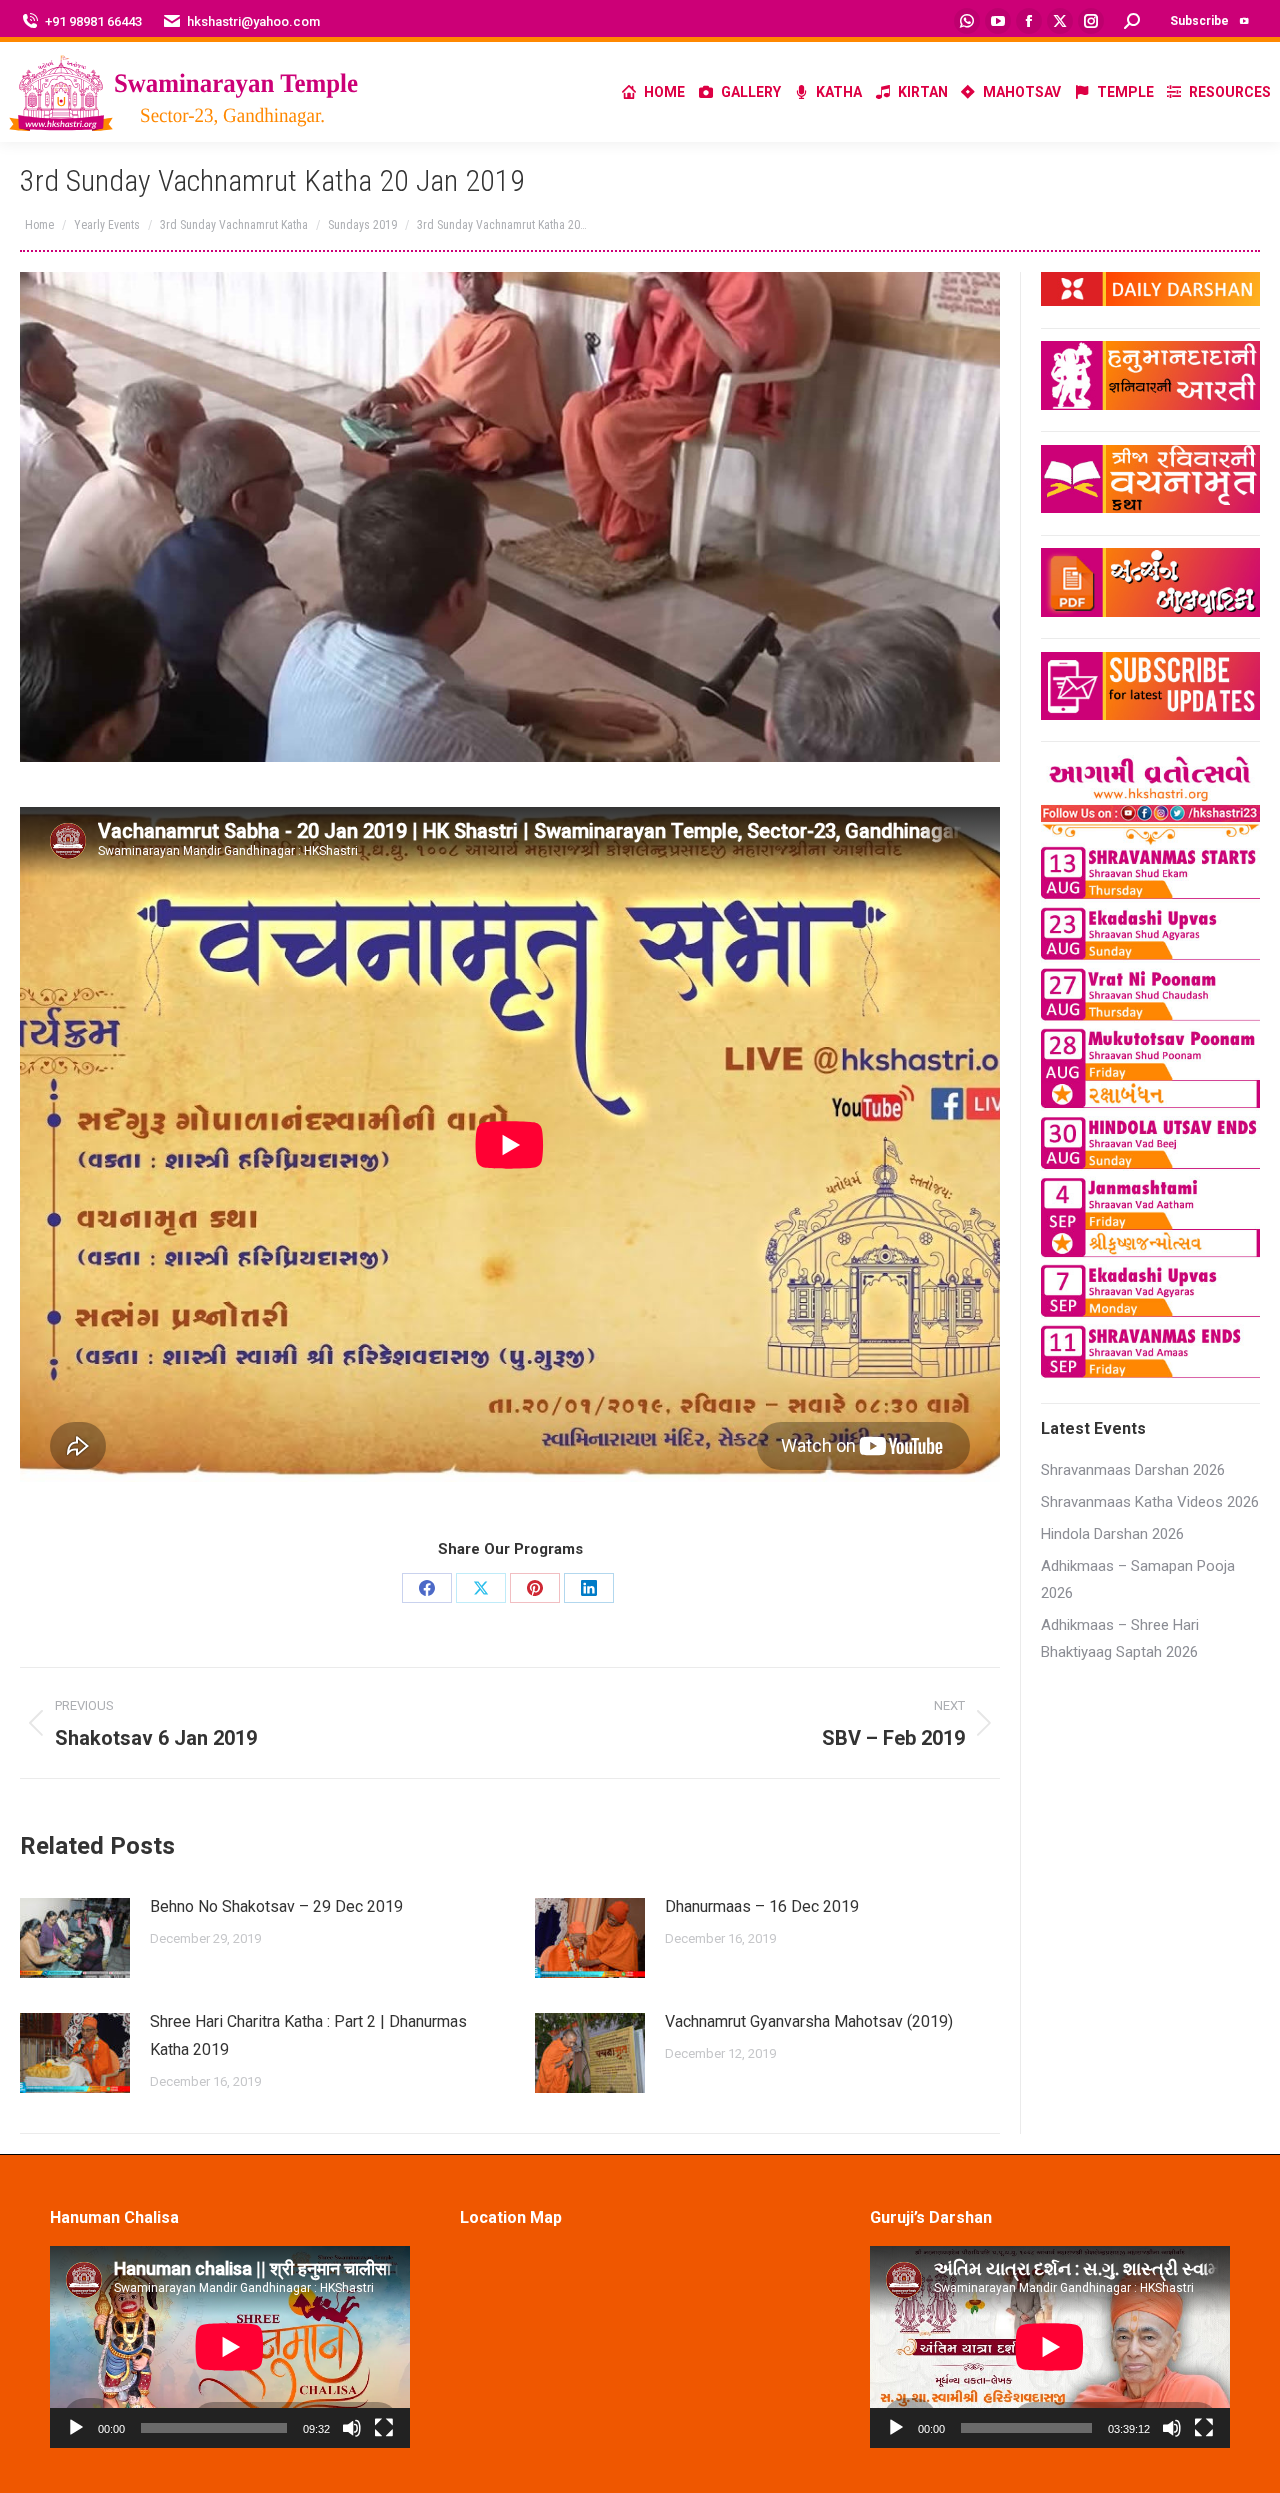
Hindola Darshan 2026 (1112, 1534)
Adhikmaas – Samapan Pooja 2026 (1138, 1579)
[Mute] (352, 2428)
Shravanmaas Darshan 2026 (1133, 1470)
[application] (230, 2347)
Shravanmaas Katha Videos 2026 (1150, 1502)
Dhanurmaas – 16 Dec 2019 (762, 1906)
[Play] (76, 2428)
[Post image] (75, 1938)
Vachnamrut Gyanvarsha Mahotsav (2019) (809, 2021)
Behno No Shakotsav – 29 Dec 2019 (276, 1906)
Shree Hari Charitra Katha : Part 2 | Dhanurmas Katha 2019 (308, 2035)
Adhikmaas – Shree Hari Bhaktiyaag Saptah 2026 (1120, 1638)
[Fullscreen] (384, 2428)
